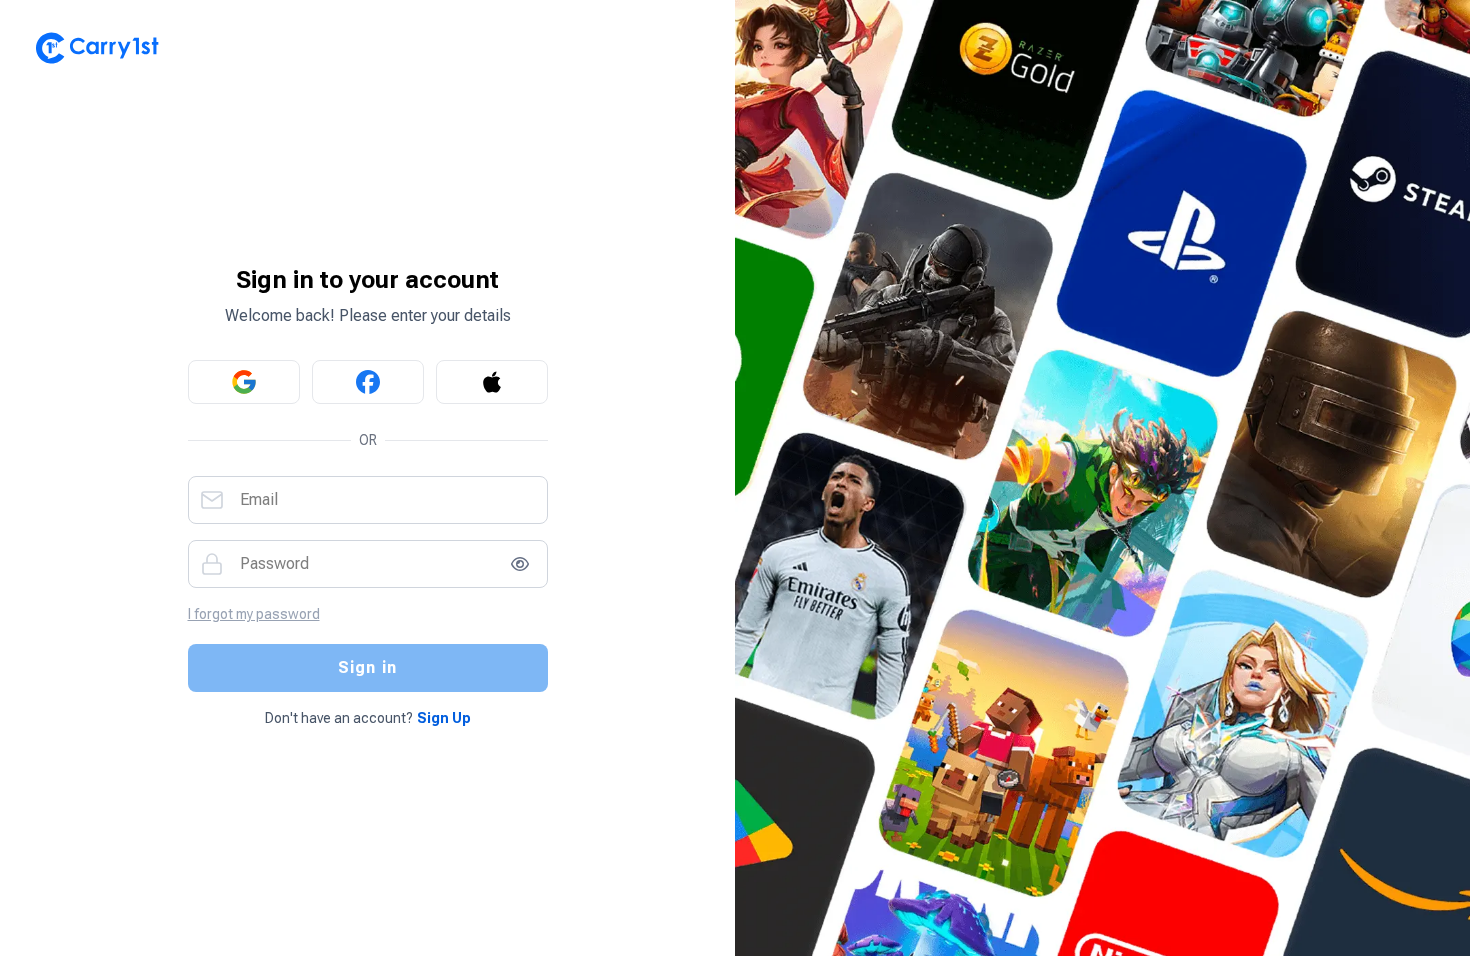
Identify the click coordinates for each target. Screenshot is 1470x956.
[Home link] (367, 48)
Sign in (368, 667)
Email (259, 500)
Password (274, 564)
